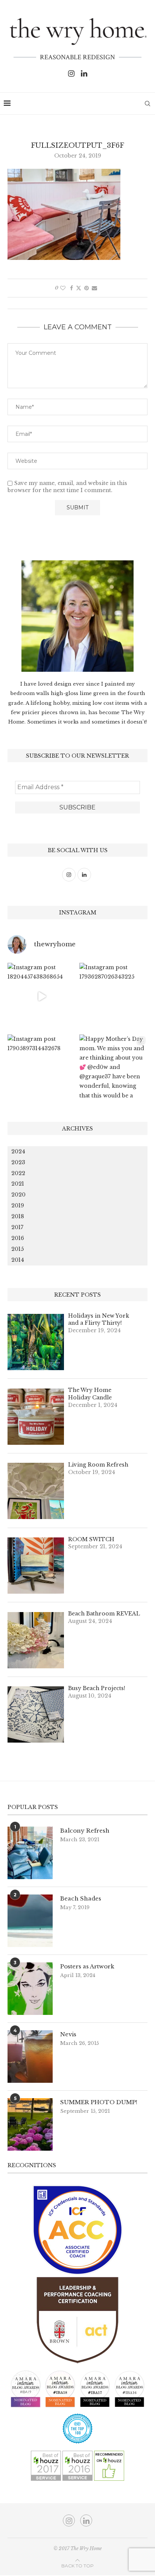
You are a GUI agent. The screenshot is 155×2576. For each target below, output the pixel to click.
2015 (17, 1249)
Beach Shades (81, 1898)
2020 (18, 1195)
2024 (18, 1151)
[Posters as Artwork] (30, 1989)
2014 (18, 1260)
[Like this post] (63, 288)
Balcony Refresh (85, 1831)
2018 (18, 1216)
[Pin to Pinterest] (87, 288)
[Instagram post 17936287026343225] (113, 997)
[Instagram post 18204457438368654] (42, 997)
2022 (18, 1173)
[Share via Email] (94, 288)
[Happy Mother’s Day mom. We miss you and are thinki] (113, 1068)
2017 (17, 1227)
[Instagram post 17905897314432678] (42, 1068)
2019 (18, 1205)
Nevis (68, 2034)
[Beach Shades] (30, 1921)
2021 (18, 1184)
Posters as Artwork (87, 1966)
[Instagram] (71, 74)
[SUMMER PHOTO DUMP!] (30, 2124)
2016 (18, 1238)
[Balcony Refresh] (30, 1853)
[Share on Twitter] (79, 288)
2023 (18, 1162)
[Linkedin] (84, 74)
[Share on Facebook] (71, 288)
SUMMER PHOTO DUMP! (99, 2102)
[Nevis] (30, 2057)
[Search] (147, 104)
